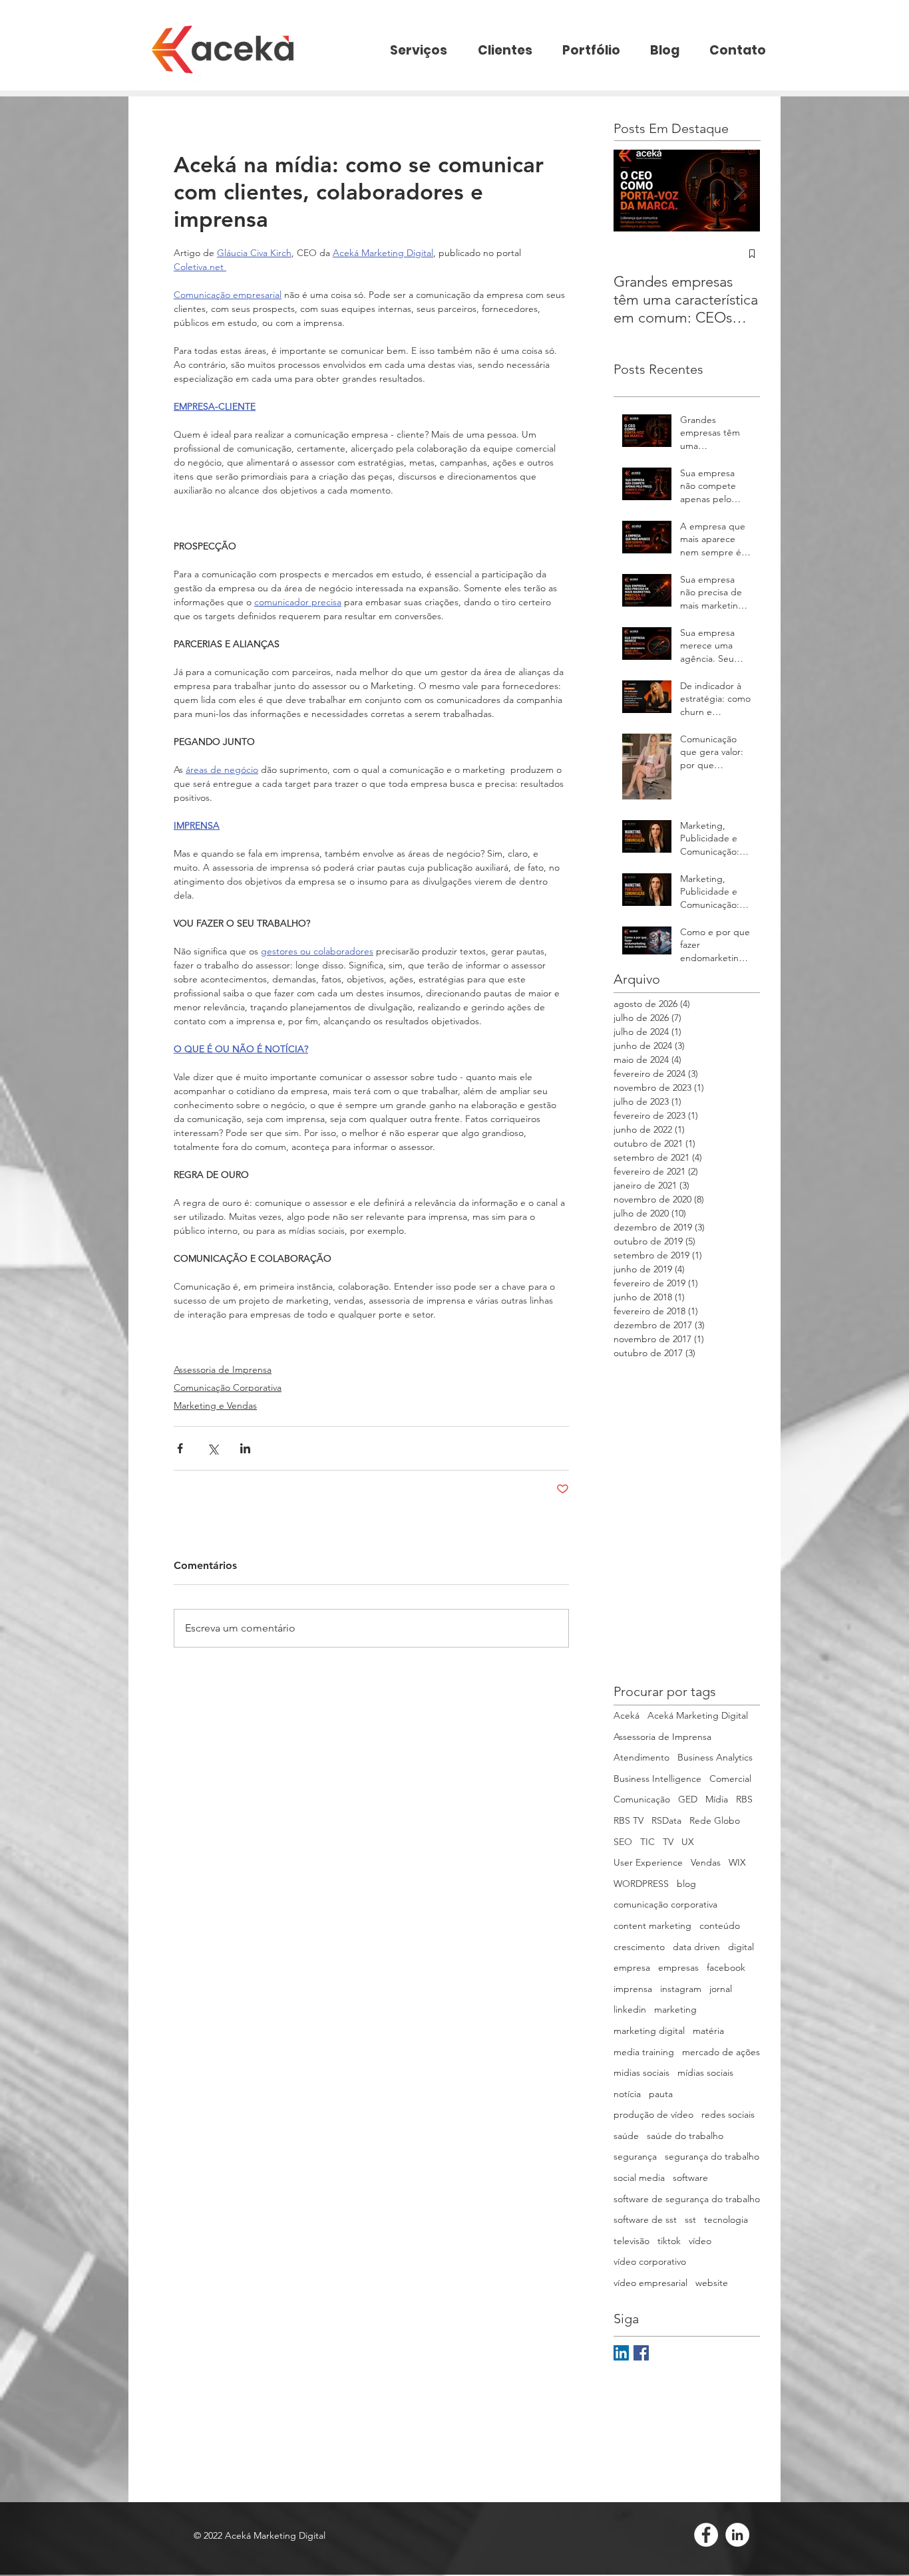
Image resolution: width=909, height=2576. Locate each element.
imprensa (633, 1989)
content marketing (652, 1926)
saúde (626, 2136)
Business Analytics (715, 1757)
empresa (632, 1967)
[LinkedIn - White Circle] (737, 2535)
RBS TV (629, 1820)
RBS (744, 1799)
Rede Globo (715, 1820)
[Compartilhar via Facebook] (180, 1448)
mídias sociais (705, 2073)
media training (644, 2052)
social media (639, 2178)
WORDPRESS (641, 1884)
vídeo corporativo (650, 2261)
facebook (726, 1967)
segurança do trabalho (712, 2156)
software (690, 2178)
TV (668, 1842)
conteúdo (720, 1926)
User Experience (648, 1862)
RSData (666, 1820)
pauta (661, 2094)
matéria (708, 2031)
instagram (681, 1989)
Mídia (717, 1799)
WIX (737, 1862)
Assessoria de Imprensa (223, 1369)
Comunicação (642, 1799)
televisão (632, 2241)
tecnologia (726, 2219)
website (712, 2283)
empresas (678, 1967)
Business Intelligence (657, 1779)
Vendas (706, 1862)
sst (690, 2219)
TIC (647, 1842)
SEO (623, 1842)
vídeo (700, 2241)
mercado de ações (721, 2052)
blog (686, 1884)
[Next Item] (739, 191)
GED (688, 1799)
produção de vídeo (653, 2114)
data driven (696, 1947)
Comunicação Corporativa (228, 1387)
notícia (627, 2094)
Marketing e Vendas (215, 1405)
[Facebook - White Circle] (706, 2535)
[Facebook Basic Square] (641, 2353)
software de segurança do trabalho (687, 2199)
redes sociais (728, 2114)
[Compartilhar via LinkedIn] (245, 1448)
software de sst (645, 2219)
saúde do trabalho (685, 2136)
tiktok (669, 2241)
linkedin (630, 2009)
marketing (675, 2009)
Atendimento (641, 1757)
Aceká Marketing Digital (698, 1715)
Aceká (627, 1715)
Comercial (730, 1779)
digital (741, 1947)
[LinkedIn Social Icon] (621, 2353)
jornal (721, 1989)
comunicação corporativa (665, 1904)
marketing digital (649, 2031)
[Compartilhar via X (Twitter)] (213, 1448)
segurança (635, 2156)
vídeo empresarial (650, 2283)
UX (688, 1842)
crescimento (639, 1947)
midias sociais (641, 2073)
